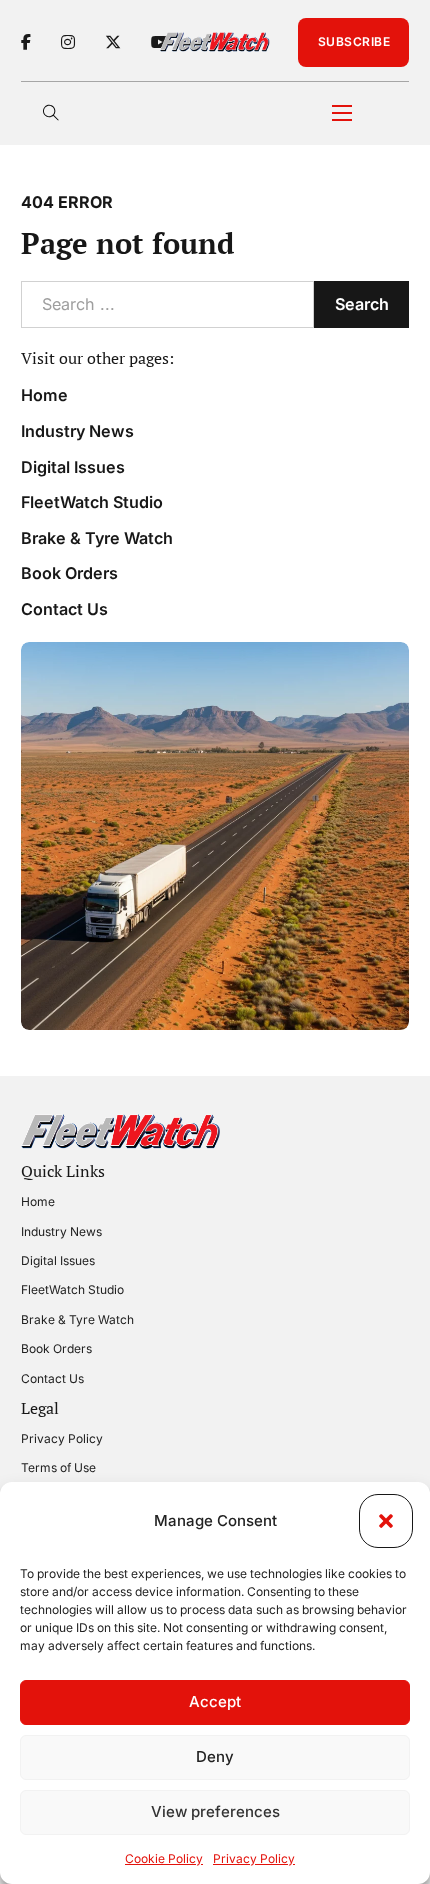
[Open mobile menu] (342, 113)
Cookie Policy (164, 1858)
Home (44, 395)
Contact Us (64, 609)
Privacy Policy (254, 1858)
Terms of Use (58, 1467)
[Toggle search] (51, 113)
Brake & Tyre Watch (97, 538)
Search (362, 304)
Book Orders (69, 573)
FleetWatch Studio (92, 502)
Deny (215, 1756)
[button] (386, 1521)
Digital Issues (73, 467)
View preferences (215, 1811)
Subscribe (354, 41)
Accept (215, 1701)
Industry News (77, 431)
